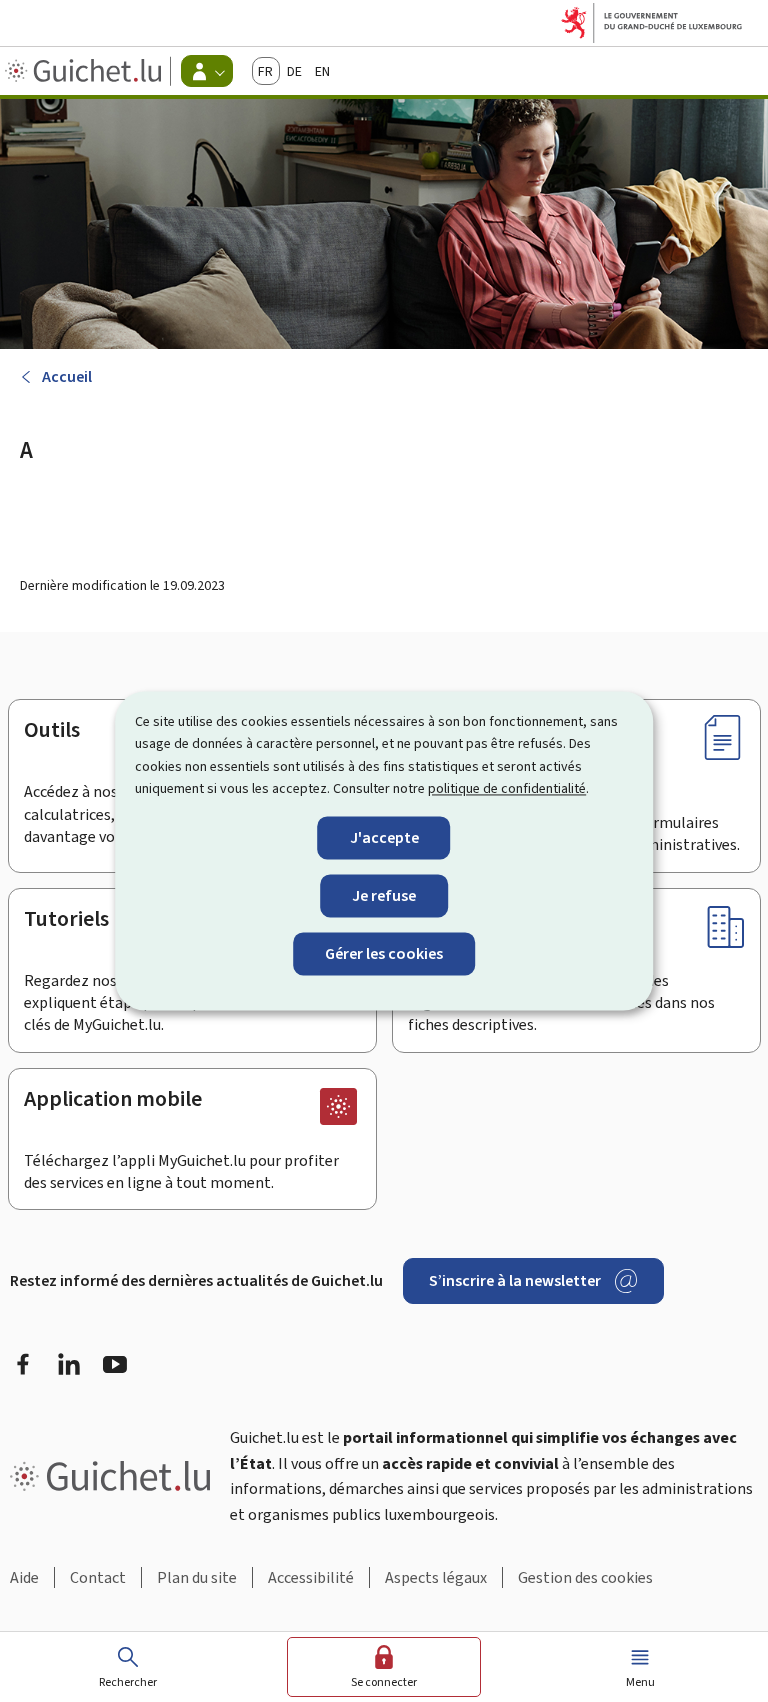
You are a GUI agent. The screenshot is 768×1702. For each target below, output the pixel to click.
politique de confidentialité (507, 789)
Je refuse (384, 895)
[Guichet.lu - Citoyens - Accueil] (85, 71)
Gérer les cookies (384, 953)
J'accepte (384, 837)
